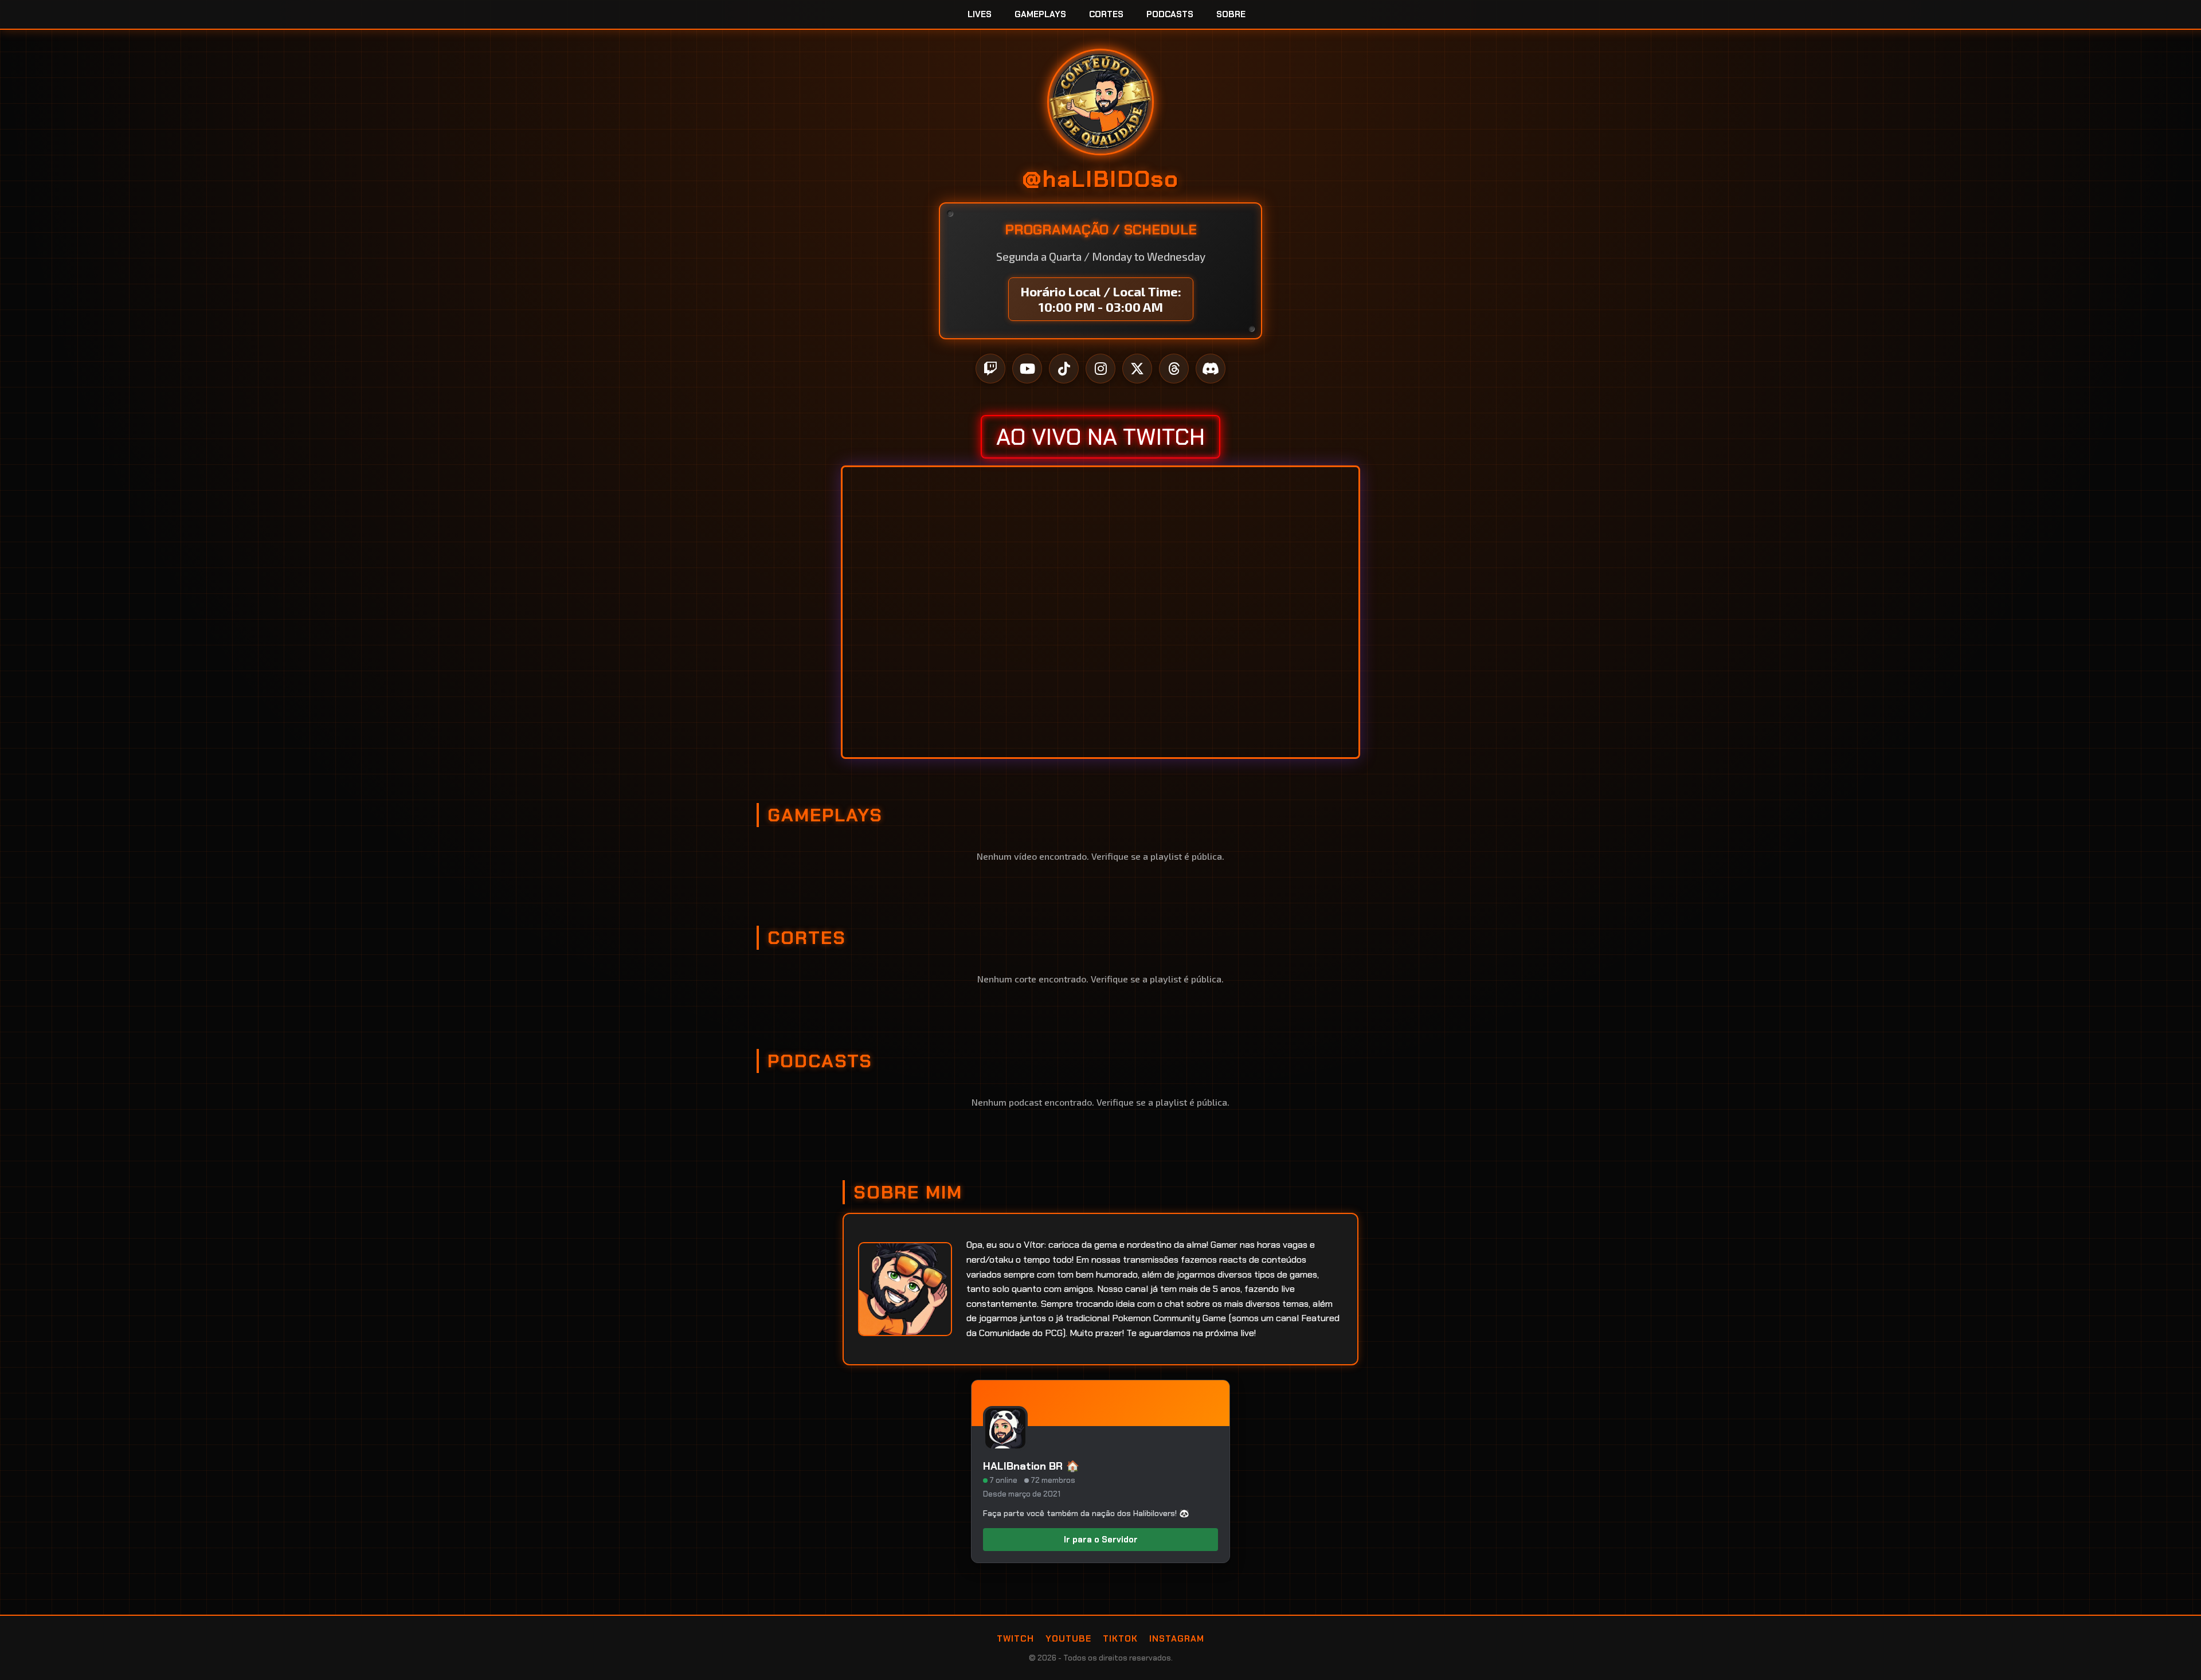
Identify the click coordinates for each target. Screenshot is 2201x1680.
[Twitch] (990, 369)
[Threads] (1174, 369)
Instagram (1177, 1639)
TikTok (1120, 1639)
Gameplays (1040, 14)
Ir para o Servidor (1101, 1540)
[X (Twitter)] (1137, 369)
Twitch (1015, 1639)
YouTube (1068, 1639)
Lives (980, 14)
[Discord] (1211, 369)
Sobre (1231, 14)
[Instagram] (1100, 369)
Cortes (1106, 14)
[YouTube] (1027, 369)
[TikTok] (1064, 369)
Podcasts (1170, 14)
